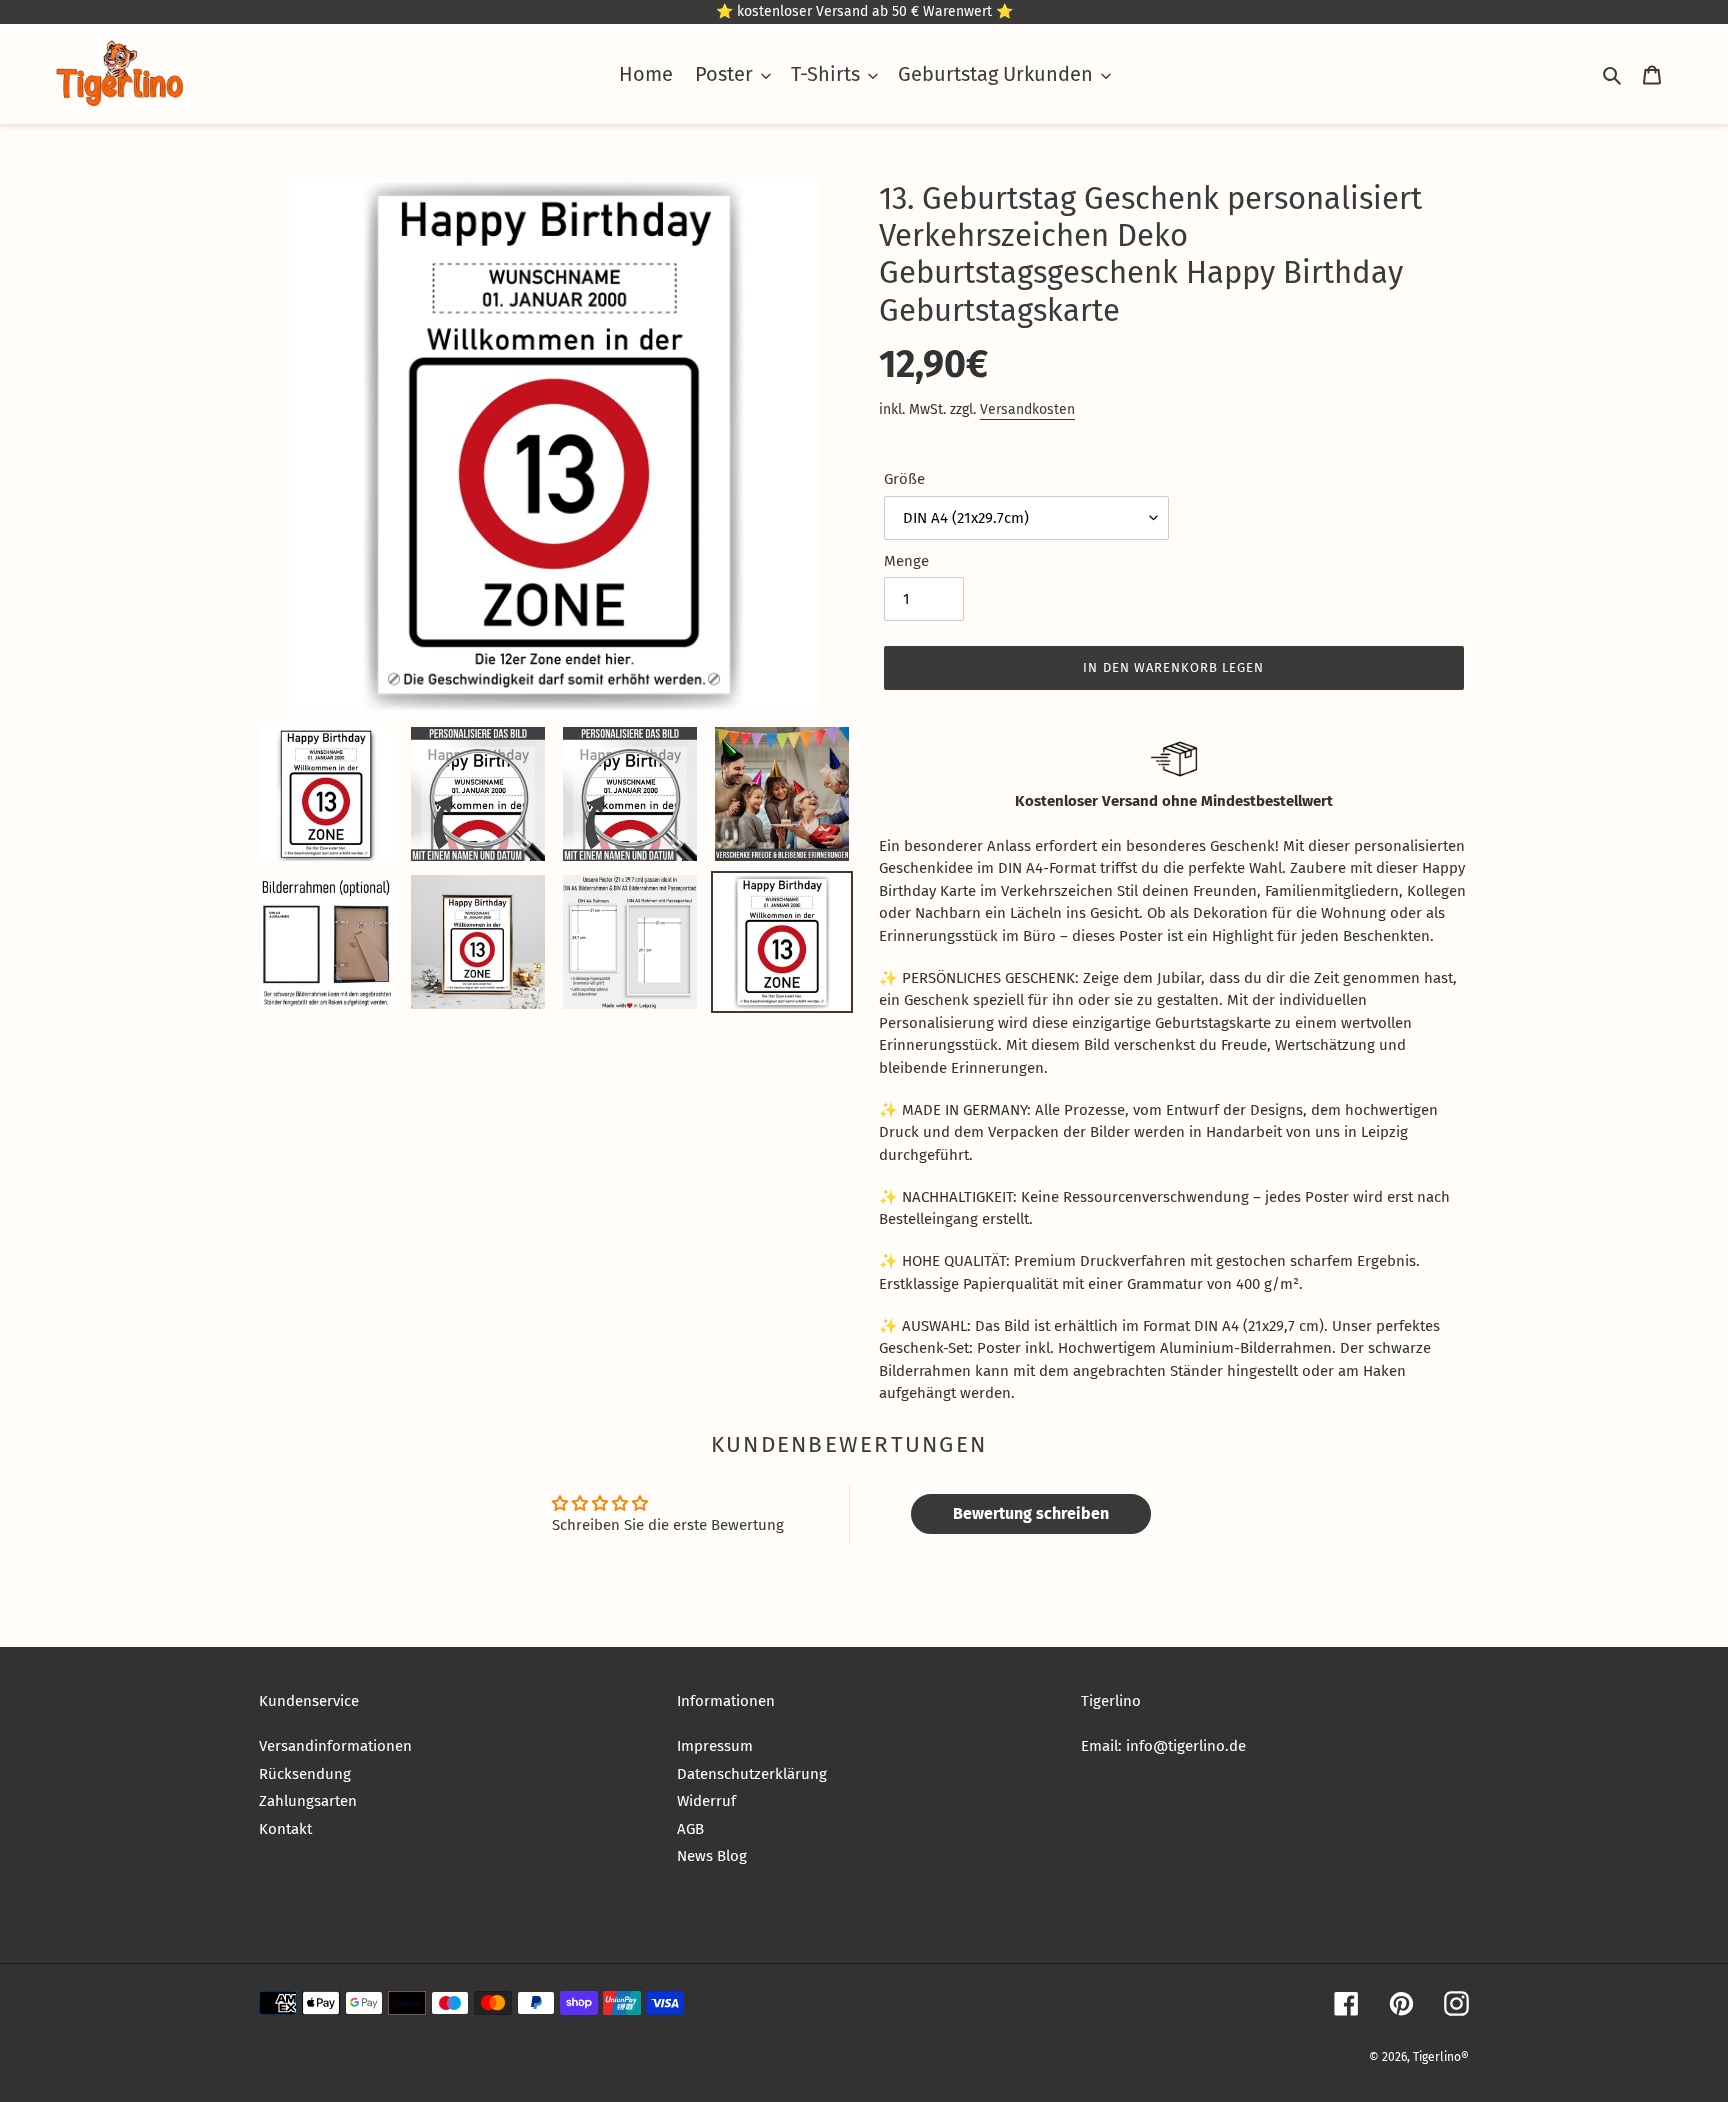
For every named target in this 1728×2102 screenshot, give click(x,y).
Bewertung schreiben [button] (1031, 1513)
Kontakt (285, 1829)
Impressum (715, 1746)
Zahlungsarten (308, 1801)
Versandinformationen (335, 1746)
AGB (690, 1829)
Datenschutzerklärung (752, 1774)
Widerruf (706, 1801)
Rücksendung (305, 1774)
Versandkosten (1027, 409)
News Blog (712, 1856)
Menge (906, 561)
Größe (904, 479)
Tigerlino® (1441, 2057)
